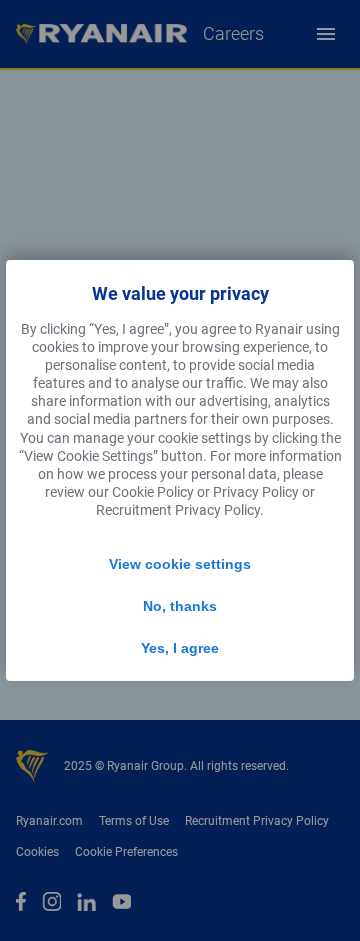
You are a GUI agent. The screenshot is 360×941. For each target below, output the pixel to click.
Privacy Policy (256, 492)
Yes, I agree (180, 648)
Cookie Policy (153, 492)
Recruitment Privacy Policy (178, 510)
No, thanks (180, 606)
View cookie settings (180, 564)
